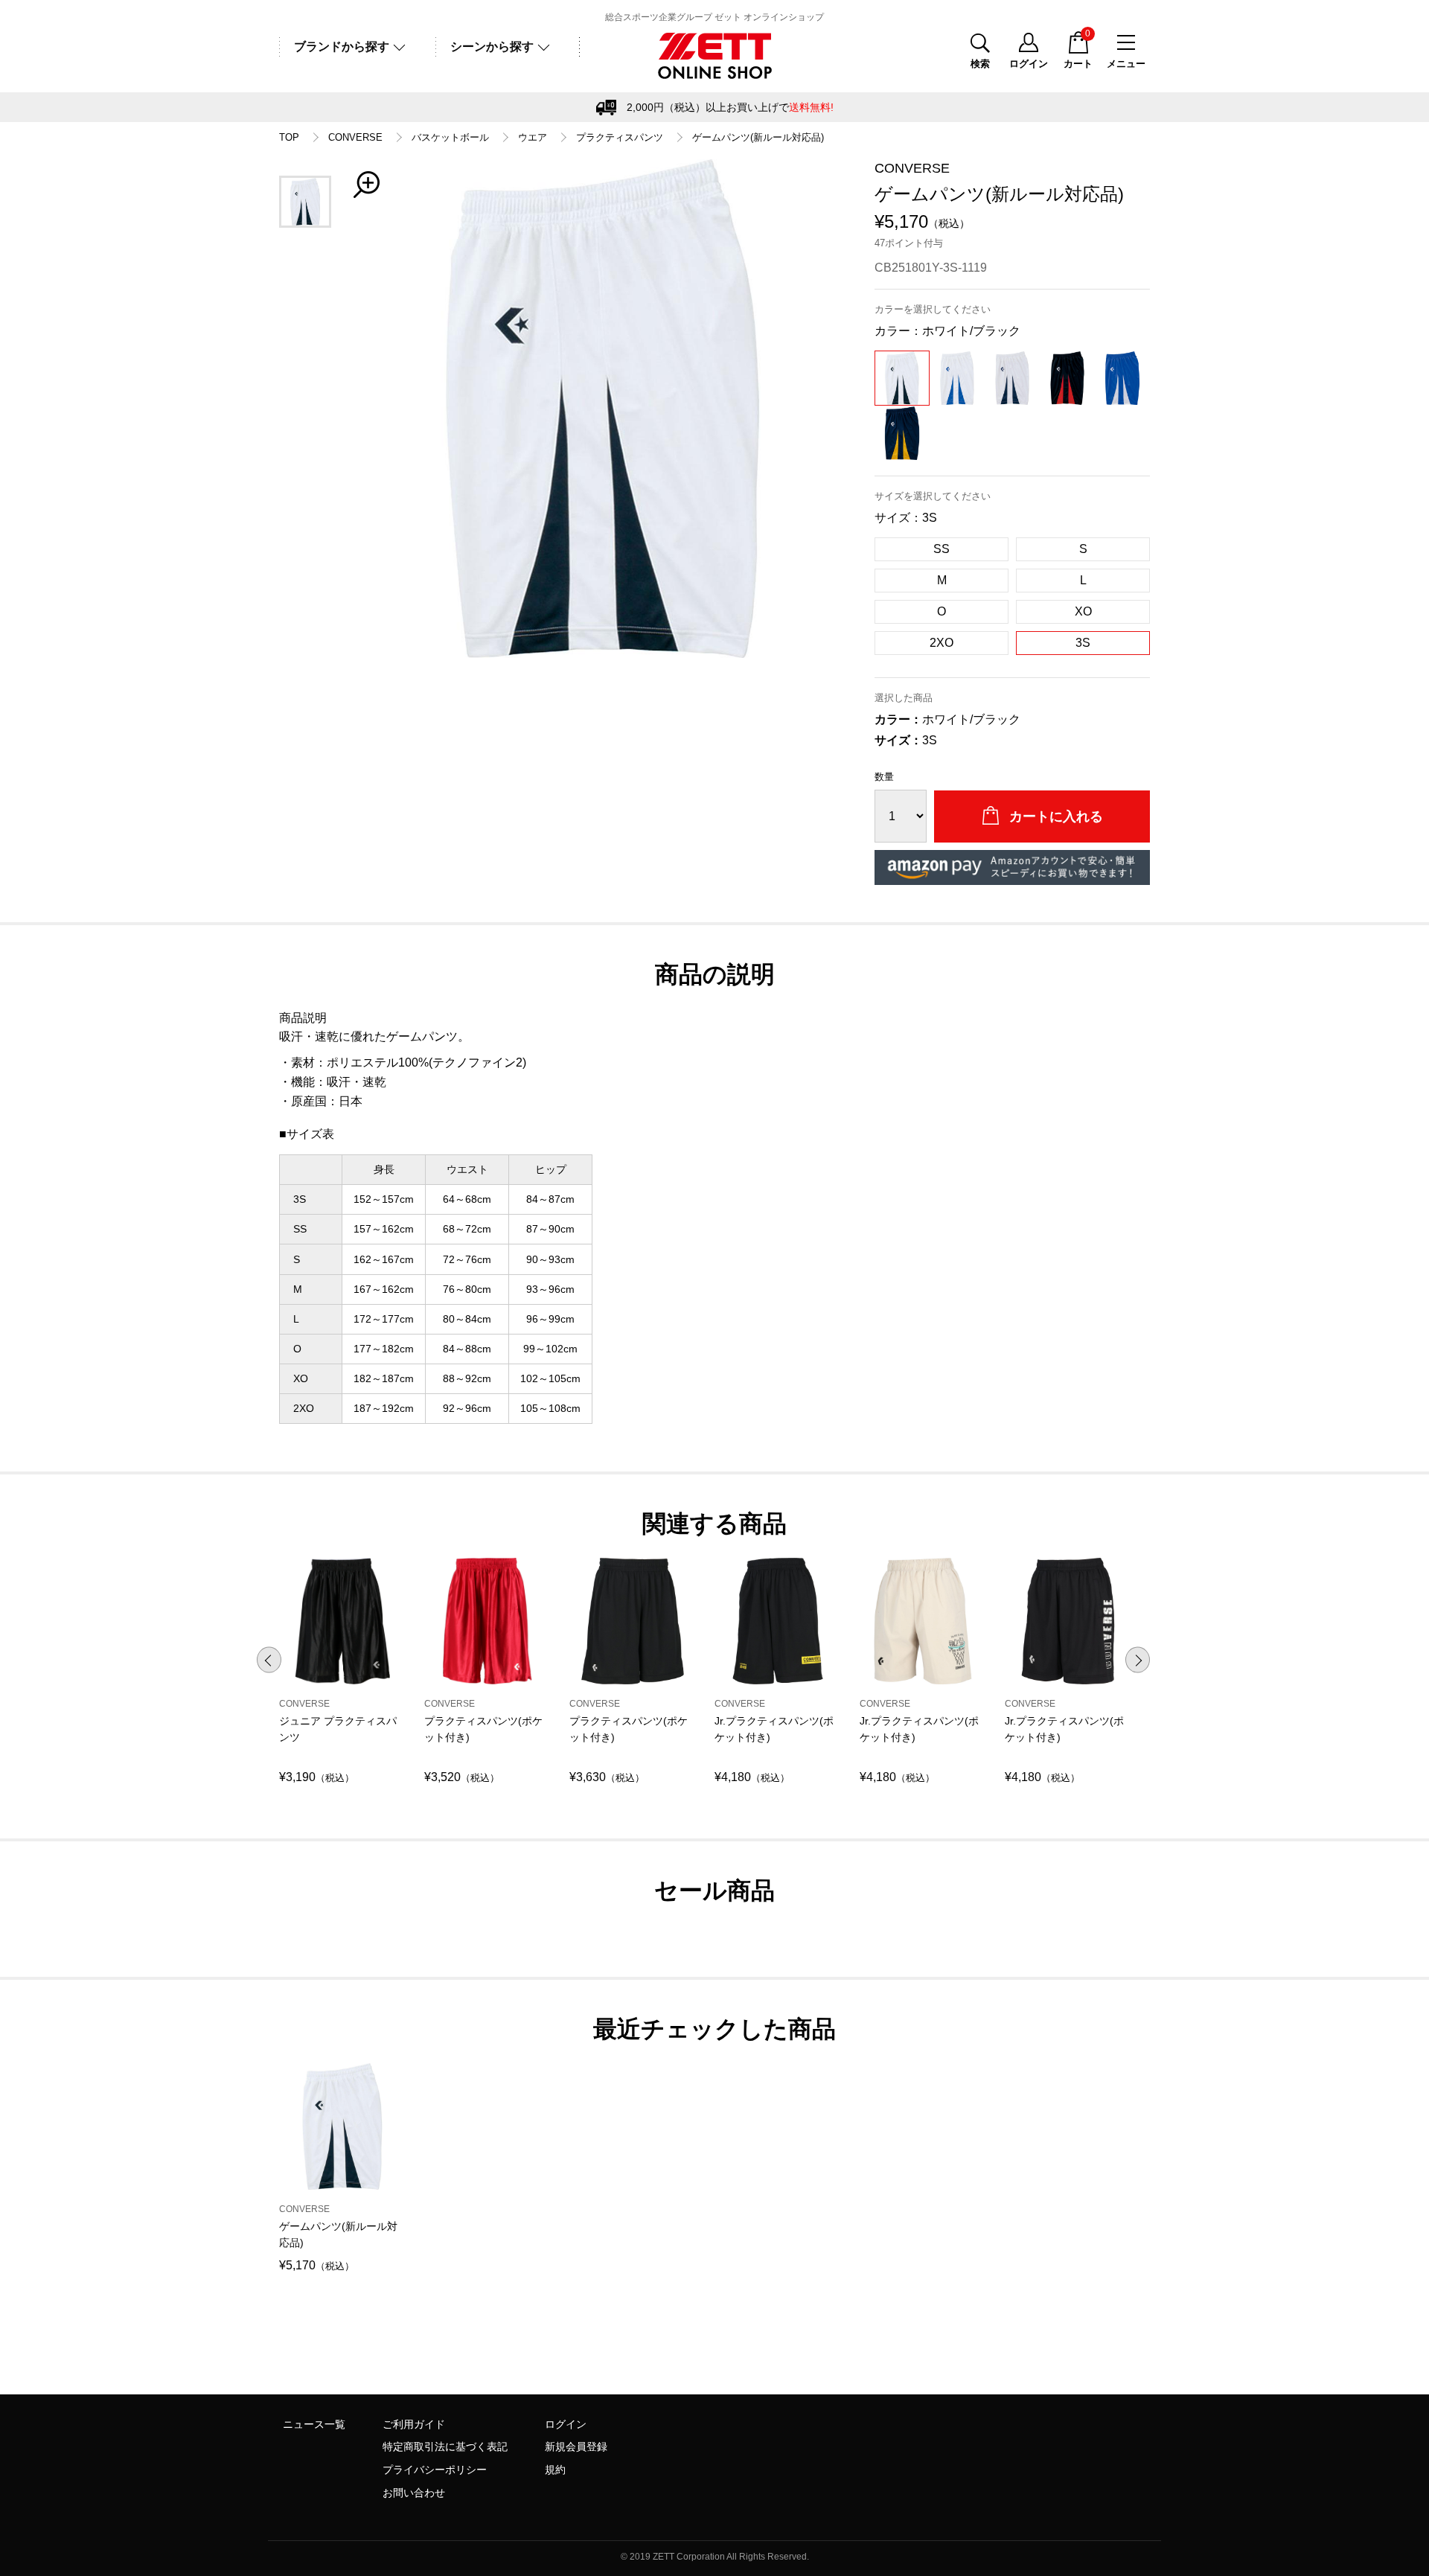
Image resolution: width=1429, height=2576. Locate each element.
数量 (884, 777)
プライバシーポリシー (435, 2470)
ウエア (533, 138)
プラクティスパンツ (620, 138)
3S (1083, 643)
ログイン (566, 2424)
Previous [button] (269, 1659)
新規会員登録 (576, 2446)
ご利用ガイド (414, 2424)
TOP (289, 138)
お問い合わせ (414, 2493)
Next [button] (1138, 1659)
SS (942, 549)
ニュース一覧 (314, 2424)
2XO (942, 643)
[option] (603, 409)
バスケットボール (450, 138)
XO (1083, 611)
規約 (555, 2470)
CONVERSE (355, 138)
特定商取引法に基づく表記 (445, 2446)
